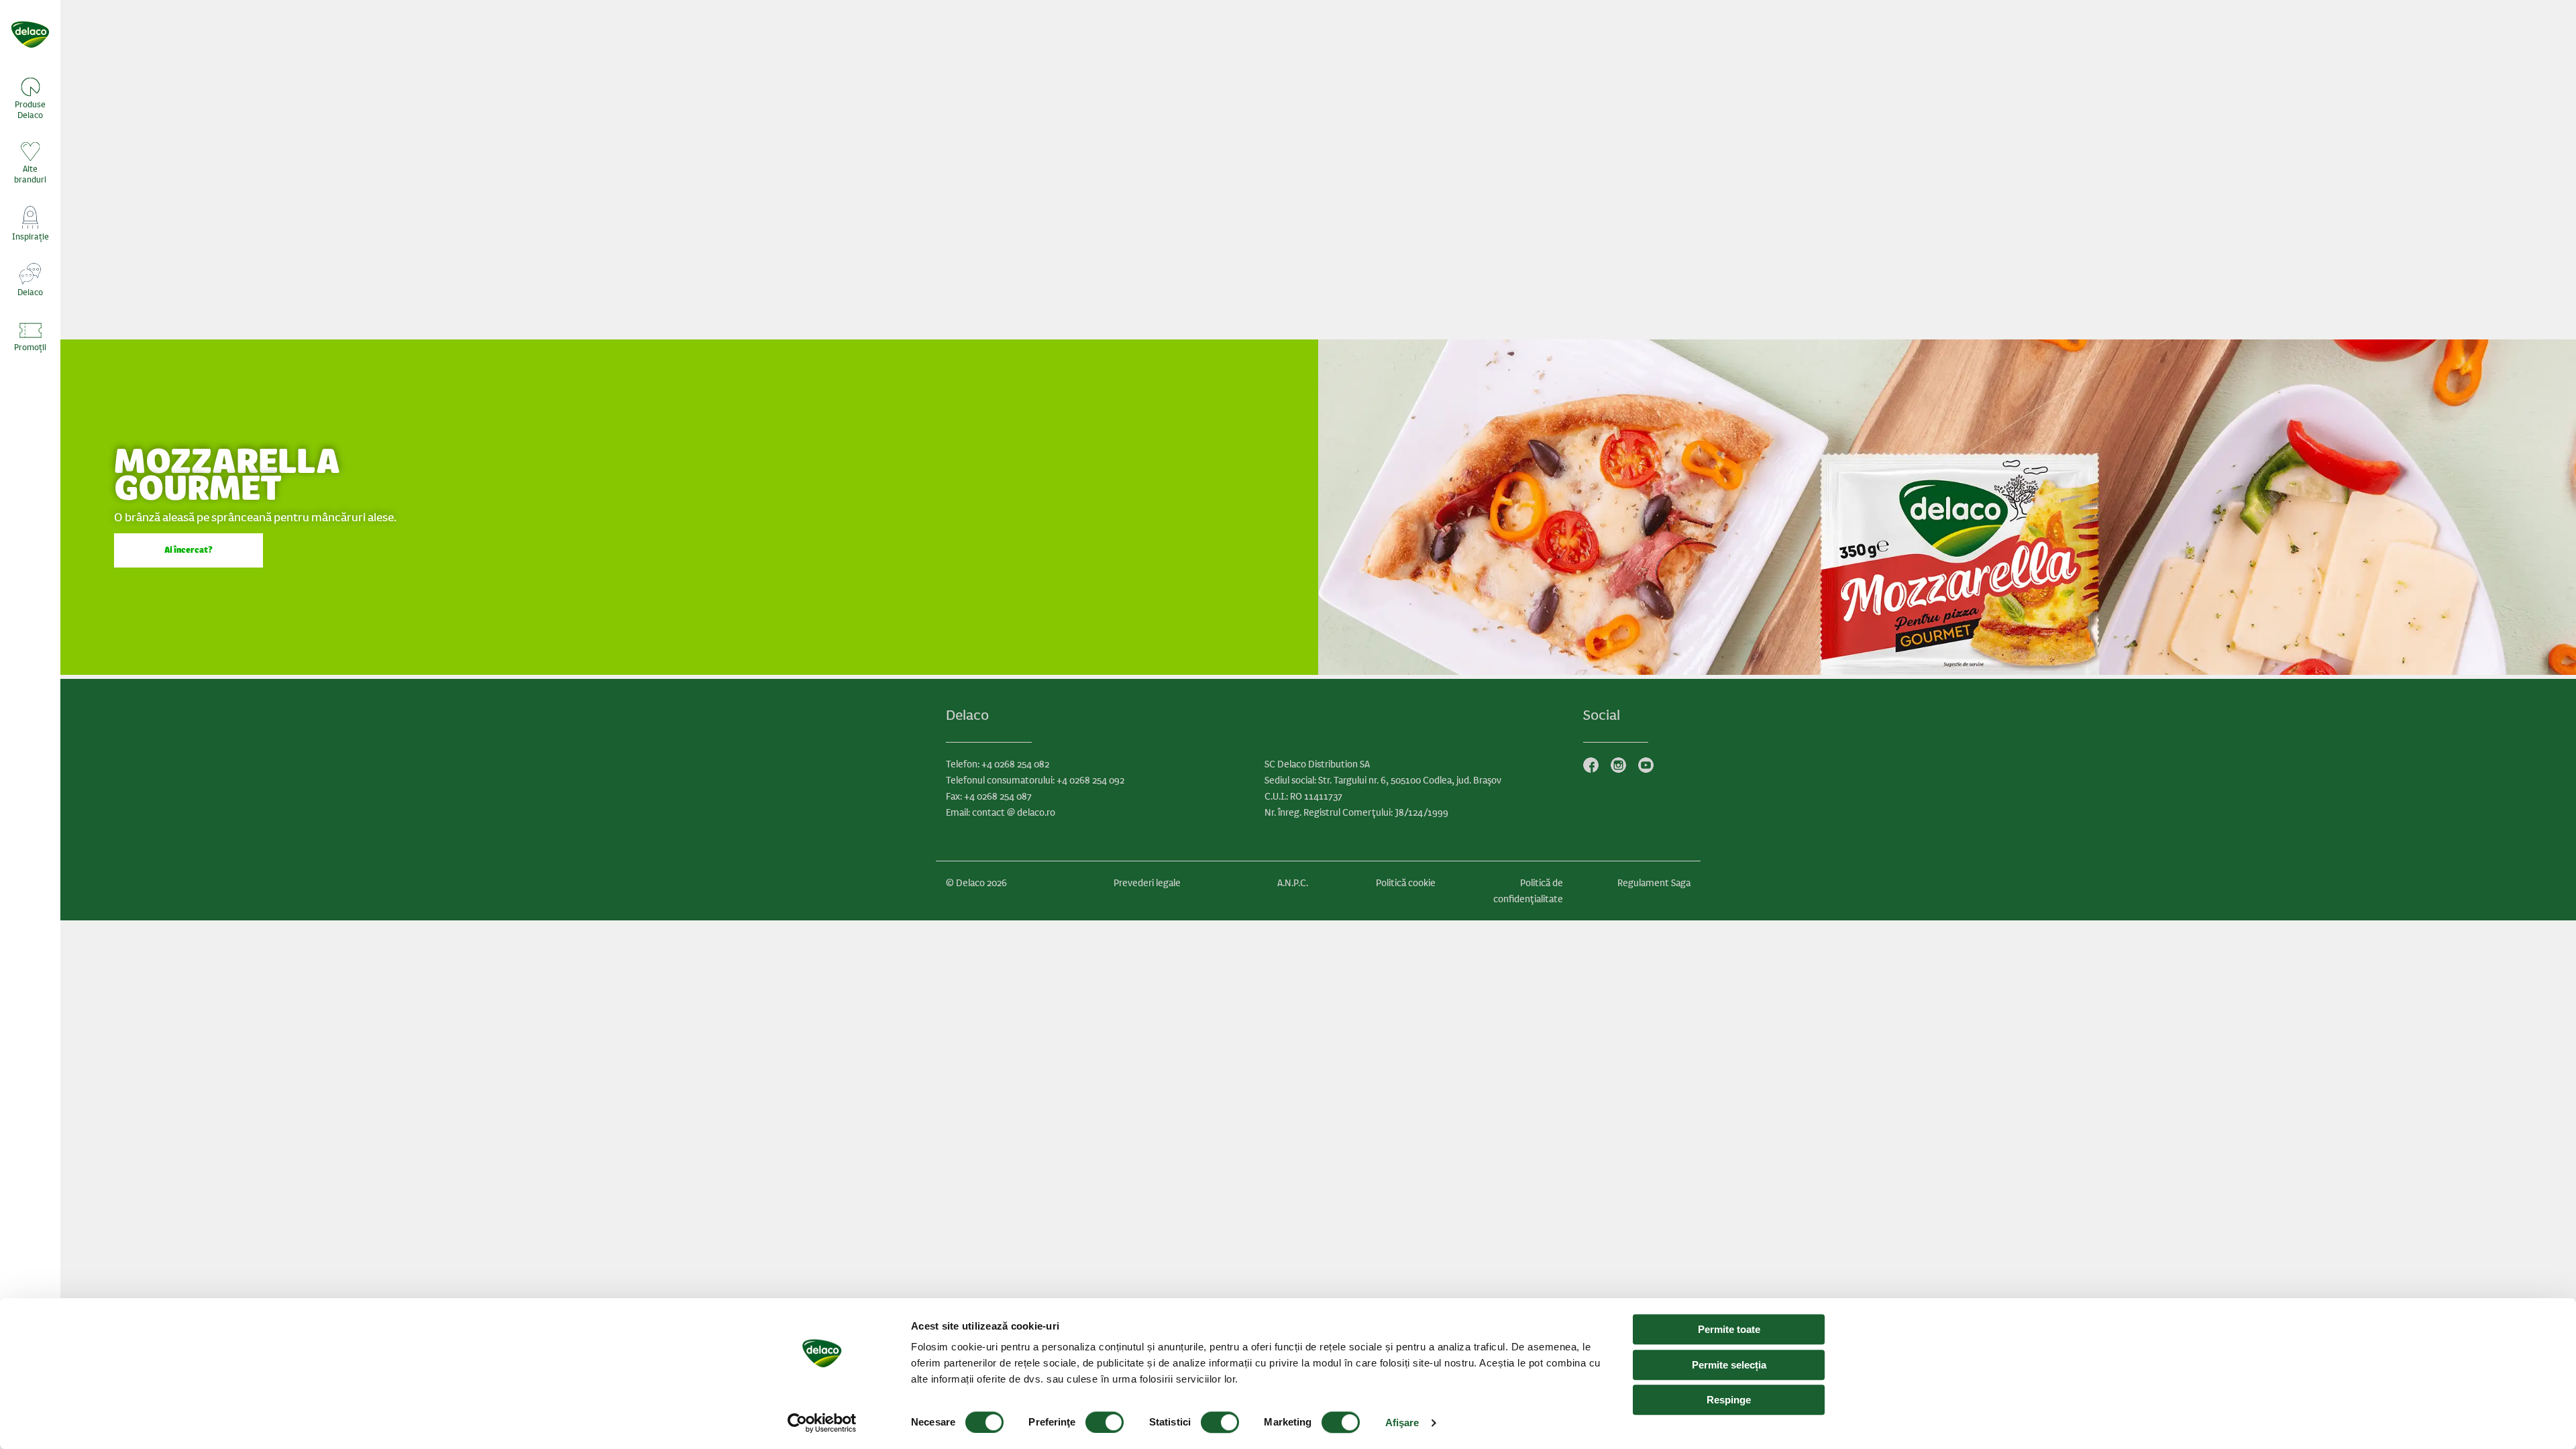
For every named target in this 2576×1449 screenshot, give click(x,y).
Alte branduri (30, 174)
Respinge (1729, 1400)
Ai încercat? (189, 550)
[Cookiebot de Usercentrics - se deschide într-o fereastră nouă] (822, 1423)
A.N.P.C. (1293, 883)
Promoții (30, 347)
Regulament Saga (1654, 883)
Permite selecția (1729, 1365)
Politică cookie (1406, 883)
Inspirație (31, 237)
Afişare (1402, 1423)
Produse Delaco (30, 110)
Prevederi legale (1147, 883)
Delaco (30, 292)
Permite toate (1729, 1329)
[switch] (1105, 1422)
